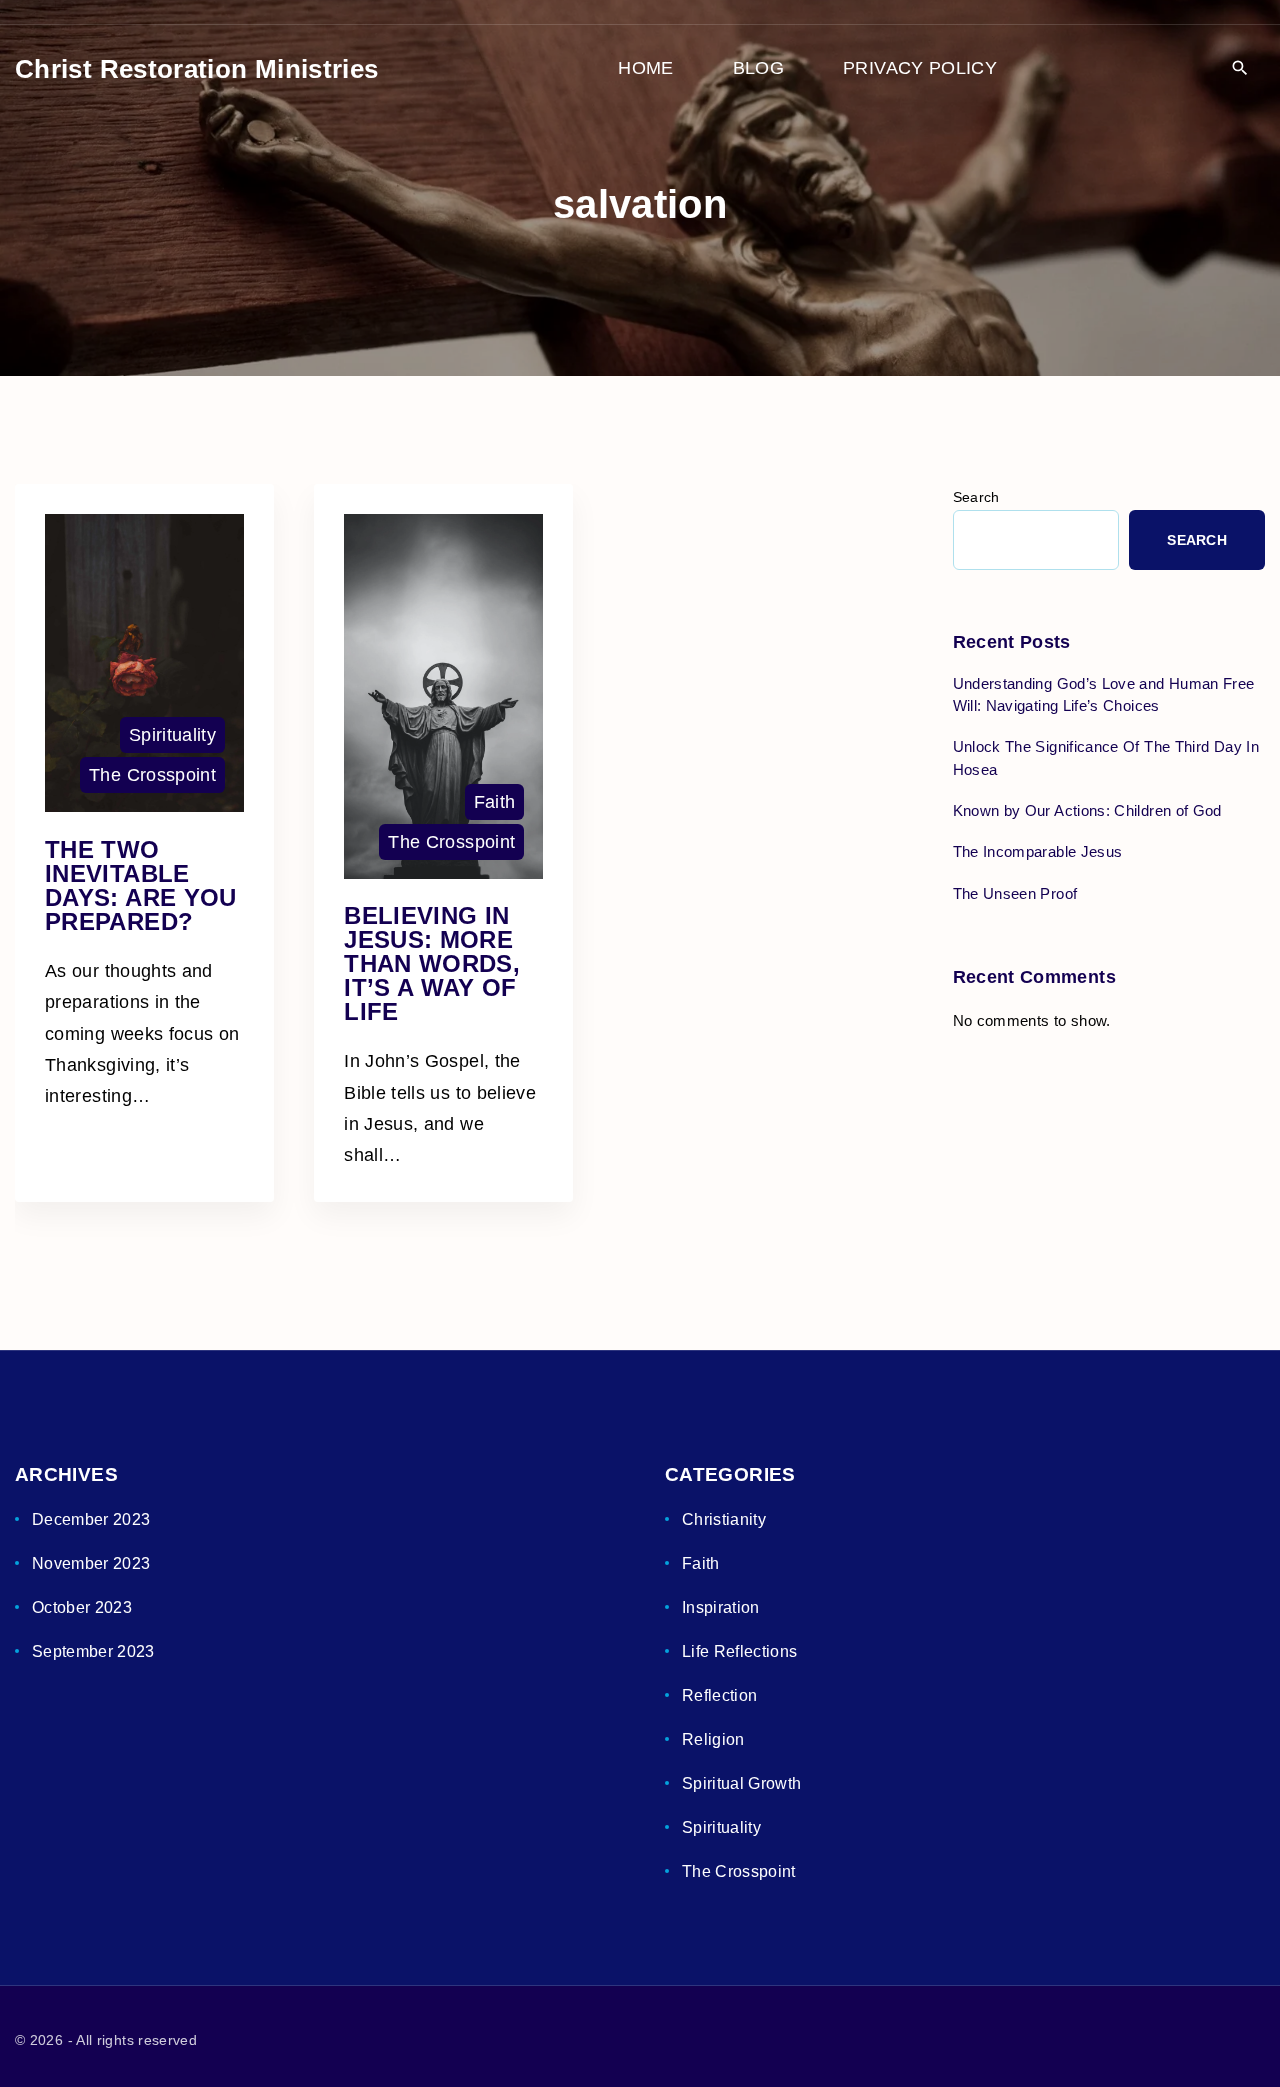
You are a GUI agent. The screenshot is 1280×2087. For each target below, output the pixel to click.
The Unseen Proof (1015, 893)
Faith (495, 802)
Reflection (720, 1695)
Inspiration (721, 1607)
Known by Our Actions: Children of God (1087, 810)
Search (976, 497)
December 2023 (91, 1519)
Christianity (724, 1519)
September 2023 (93, 1651)
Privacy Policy (920, 68)
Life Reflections (740, 1651)
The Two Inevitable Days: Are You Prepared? (141, 885)
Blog (758, 68)
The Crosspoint (152, 775)
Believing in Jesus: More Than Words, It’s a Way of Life (432, 963)
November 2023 (91, 1563)
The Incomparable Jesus (1038, 851)
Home (645, 68)
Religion (713, 1739)
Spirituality (172, 735)
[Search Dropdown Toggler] (1239, 69)
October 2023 (82, 1607)
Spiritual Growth (742, 1783)
